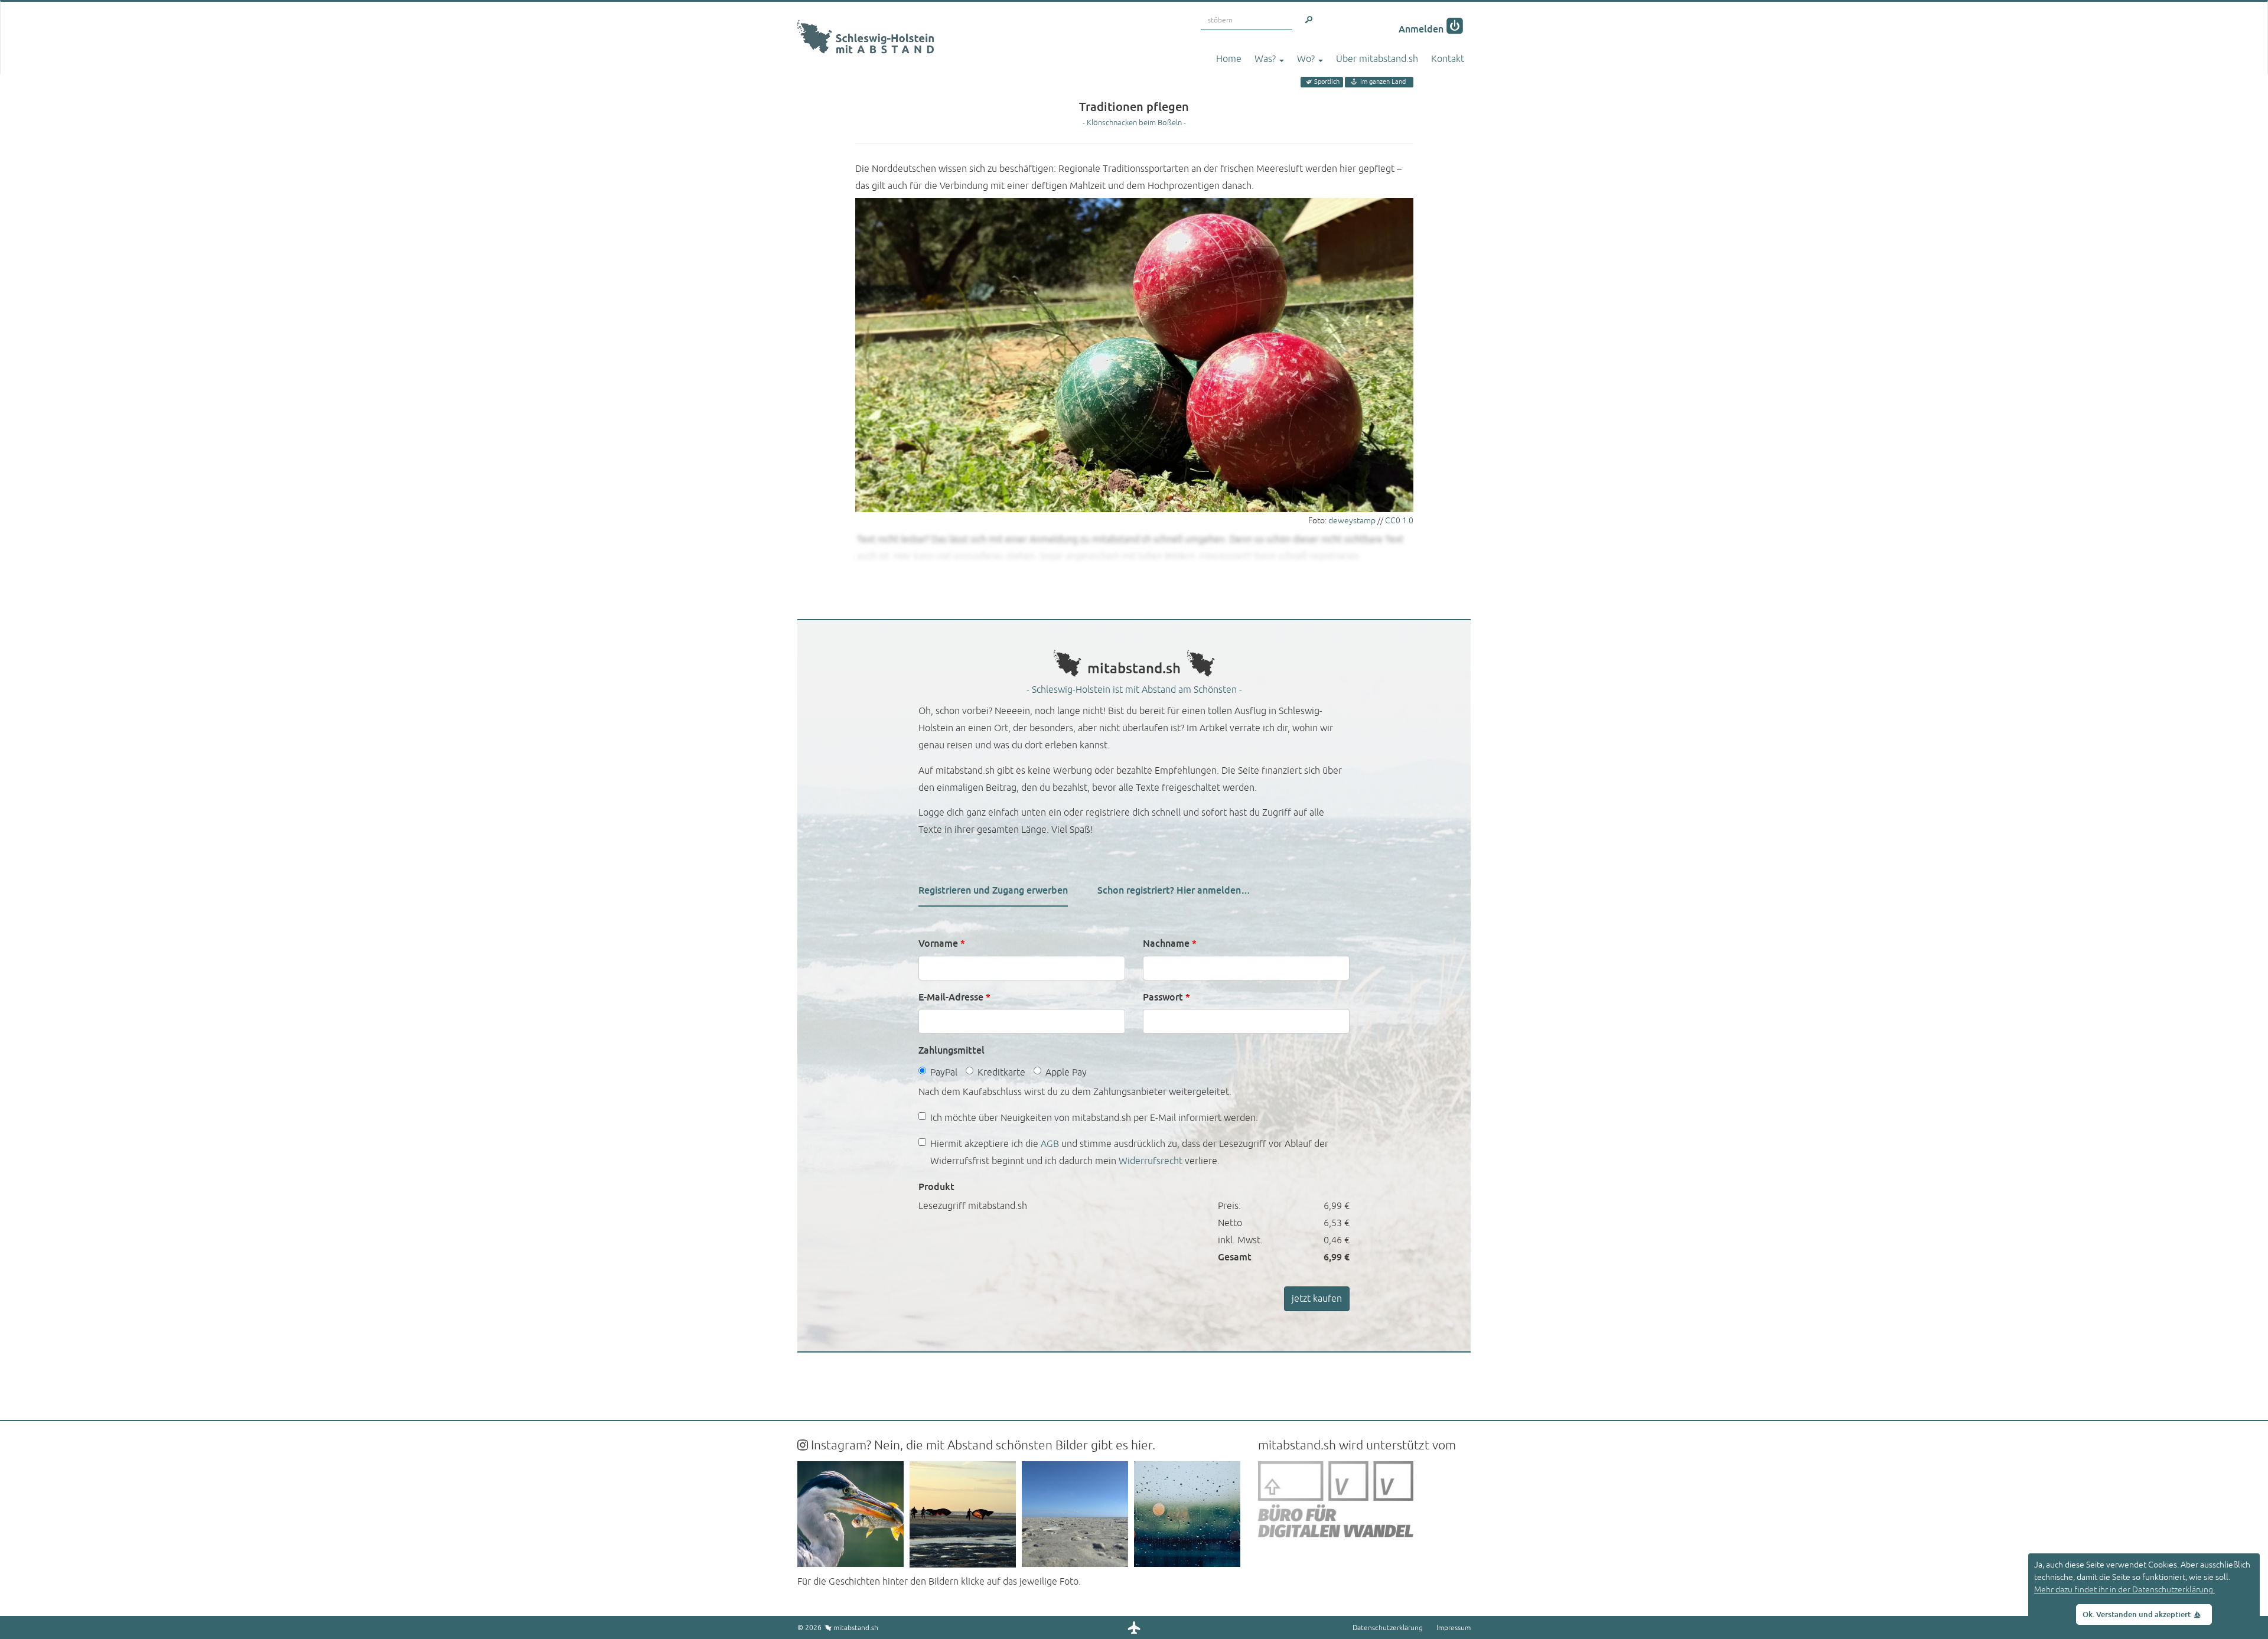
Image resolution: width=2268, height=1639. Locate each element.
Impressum (1454, 1628)
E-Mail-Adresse (954, 997)
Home (1229, 59)
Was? (1266, 59)
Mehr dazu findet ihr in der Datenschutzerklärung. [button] (2124, 1590)
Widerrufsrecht (1151, 1161)
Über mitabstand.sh (1377, 59)
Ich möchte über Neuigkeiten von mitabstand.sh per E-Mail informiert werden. (1094, 1118)
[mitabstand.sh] (866, 17)
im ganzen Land (1383, 82)
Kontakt (1448, 59)
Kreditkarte (1001, 1073)
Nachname (1170, 944)
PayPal (944, 1073)
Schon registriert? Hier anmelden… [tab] (1174, 890)
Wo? (1307, 59)
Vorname (942, 944)
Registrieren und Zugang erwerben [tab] (993, 890)
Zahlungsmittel (951, 1050)
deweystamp (1352, 521)
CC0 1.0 (1399, 521)
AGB (1050, 1144)
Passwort (1166, 997)
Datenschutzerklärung (1388, 1628)
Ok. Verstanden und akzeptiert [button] (2137, 1615)
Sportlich (1327, 82)
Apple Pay (1066, 1073)
